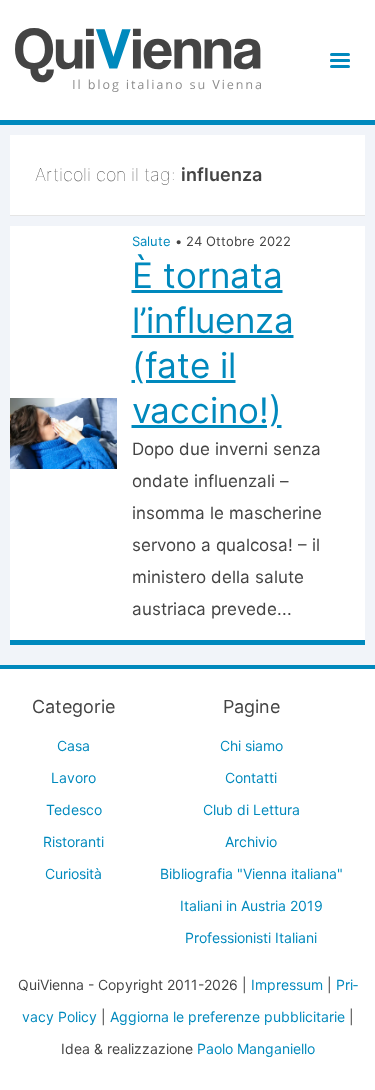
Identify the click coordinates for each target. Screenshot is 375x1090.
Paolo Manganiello (256, 1048)
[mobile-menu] (336, 60)
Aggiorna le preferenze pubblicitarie (227, 1016)
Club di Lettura (251, 809)
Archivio (251, 841)
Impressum (287, 984)
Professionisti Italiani (251, 937)
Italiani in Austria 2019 (251, 905)
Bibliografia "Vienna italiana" (251, 873)
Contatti (251, 777)
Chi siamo (251, 745)
